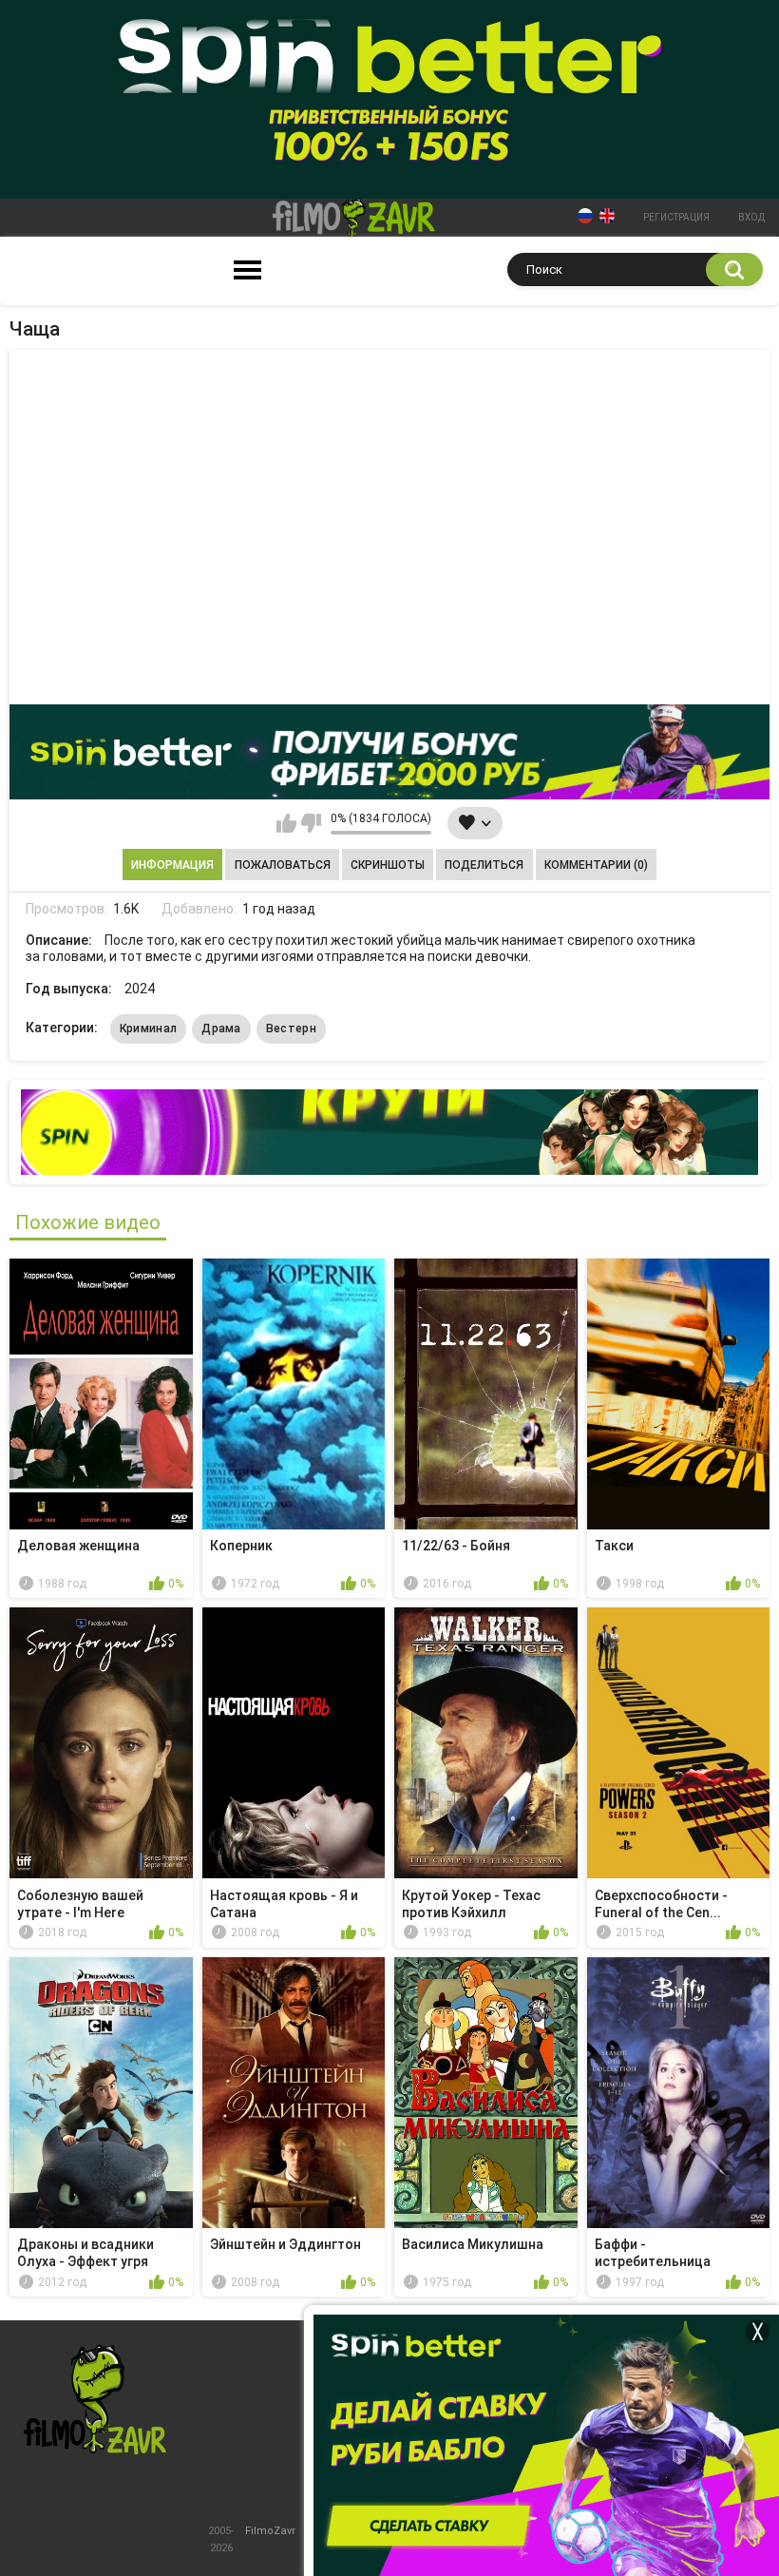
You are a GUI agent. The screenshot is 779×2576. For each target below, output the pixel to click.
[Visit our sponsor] (389, 752)
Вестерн (291, 1028)
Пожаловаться (283, 865)
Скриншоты (388, 865)
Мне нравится (286, 823)
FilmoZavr (270, 2531)
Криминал (148, 1028)
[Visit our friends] (389, 1132)
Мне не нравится (311, 823)
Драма (221, 1028)
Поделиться (484, 865)
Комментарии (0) (596, 865)
